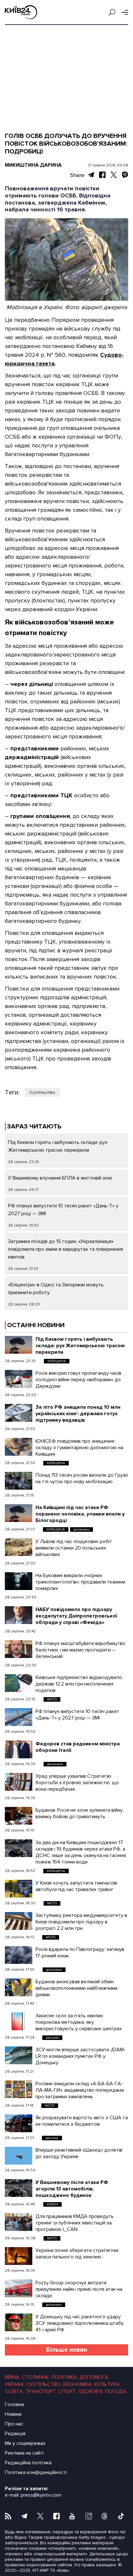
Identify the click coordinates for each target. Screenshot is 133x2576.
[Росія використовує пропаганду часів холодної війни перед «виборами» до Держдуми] (19, 1379)
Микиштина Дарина (33, 165)
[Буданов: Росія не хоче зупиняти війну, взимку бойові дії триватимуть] (19, 1816)
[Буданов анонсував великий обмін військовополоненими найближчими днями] (19, 1987)
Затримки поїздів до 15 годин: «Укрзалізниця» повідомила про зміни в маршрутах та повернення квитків (66, 1249)
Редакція (15, 2434)
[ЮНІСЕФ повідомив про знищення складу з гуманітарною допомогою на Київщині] (19, 1447)
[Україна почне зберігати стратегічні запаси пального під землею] (19, 2256)
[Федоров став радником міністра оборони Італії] (19, 1749)
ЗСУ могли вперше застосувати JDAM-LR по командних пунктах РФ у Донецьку (81, 2056)
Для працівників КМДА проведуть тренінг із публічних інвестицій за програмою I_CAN (75, 2223)
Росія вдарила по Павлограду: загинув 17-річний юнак (80, 1953)
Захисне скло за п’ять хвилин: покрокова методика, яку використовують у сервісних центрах (79, 2022)
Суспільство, (44, 2384)
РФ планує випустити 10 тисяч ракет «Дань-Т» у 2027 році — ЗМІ (77, 1715)
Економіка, (78, 2384)
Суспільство (42, 1092)
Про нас (14, 2424)
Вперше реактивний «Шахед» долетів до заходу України (79, 2153)
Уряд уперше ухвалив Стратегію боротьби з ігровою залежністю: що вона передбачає (77, 1783)
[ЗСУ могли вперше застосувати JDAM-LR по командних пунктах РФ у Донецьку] (19, 2055)
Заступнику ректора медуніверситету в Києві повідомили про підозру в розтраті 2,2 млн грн (81, 1922)
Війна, (13, 2377)
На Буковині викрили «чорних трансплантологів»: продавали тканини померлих (80, 1582)
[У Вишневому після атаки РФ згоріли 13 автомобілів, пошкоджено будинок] (19, 2188)
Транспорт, (41, 2391)
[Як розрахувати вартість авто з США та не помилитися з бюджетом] (19, 2123)
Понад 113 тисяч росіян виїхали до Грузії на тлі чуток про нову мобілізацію (82, 1478)
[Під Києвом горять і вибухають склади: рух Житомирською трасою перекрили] (19, 1345)
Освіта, (14, 2391)
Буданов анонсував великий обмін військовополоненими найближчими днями (77, 1988)
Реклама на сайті (24, 2453)
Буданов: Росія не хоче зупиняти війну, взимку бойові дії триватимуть (80, 1813)
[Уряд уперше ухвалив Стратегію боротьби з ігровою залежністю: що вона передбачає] (19, 1782)
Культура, (107, 2384)
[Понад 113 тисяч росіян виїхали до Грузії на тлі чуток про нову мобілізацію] (19, 1481)
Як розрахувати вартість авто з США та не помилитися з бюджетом (82, 2121)
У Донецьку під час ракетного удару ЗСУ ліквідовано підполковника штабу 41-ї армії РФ (80, 2323)
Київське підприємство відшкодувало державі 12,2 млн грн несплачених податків (79, 1684)
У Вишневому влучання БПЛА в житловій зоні (60, 1178)
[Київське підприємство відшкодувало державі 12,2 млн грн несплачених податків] (19, 1683)
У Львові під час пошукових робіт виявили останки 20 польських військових (74, 1548)
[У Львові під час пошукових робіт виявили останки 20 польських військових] (19, 1547)
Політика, (65, 2377)
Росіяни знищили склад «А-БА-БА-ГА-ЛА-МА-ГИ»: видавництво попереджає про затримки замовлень (80, 2090)
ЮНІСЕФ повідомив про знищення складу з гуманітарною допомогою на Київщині (79, 1448)
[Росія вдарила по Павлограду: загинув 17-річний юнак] (19, 1955)
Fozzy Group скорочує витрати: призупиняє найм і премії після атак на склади (79, 2289)
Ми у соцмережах (25, 2443)
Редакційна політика (28, 2463)
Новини (13, 2414)
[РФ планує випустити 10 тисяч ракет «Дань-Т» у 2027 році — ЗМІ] (19, 1717)
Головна (14, 2404)
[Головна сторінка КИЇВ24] (21, 12)
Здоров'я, (91, 2391)
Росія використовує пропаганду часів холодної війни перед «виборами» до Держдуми (78, 1380)
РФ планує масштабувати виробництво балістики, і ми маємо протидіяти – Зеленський (80, 1650)
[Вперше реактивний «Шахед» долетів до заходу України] (19, 2156)
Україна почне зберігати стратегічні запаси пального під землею (77, 2254)
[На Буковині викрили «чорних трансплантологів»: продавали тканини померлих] (19, 1581)
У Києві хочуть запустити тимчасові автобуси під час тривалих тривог (76, 1886)
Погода (116, 2391)
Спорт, (67, 2391)
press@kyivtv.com (41, 2495)
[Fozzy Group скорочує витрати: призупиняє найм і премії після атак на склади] (19, 2288)
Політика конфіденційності (36, 2472)
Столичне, (36, 2377)
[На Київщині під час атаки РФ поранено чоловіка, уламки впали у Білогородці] (19, 1513)
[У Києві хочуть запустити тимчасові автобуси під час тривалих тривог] (19, 1889)
